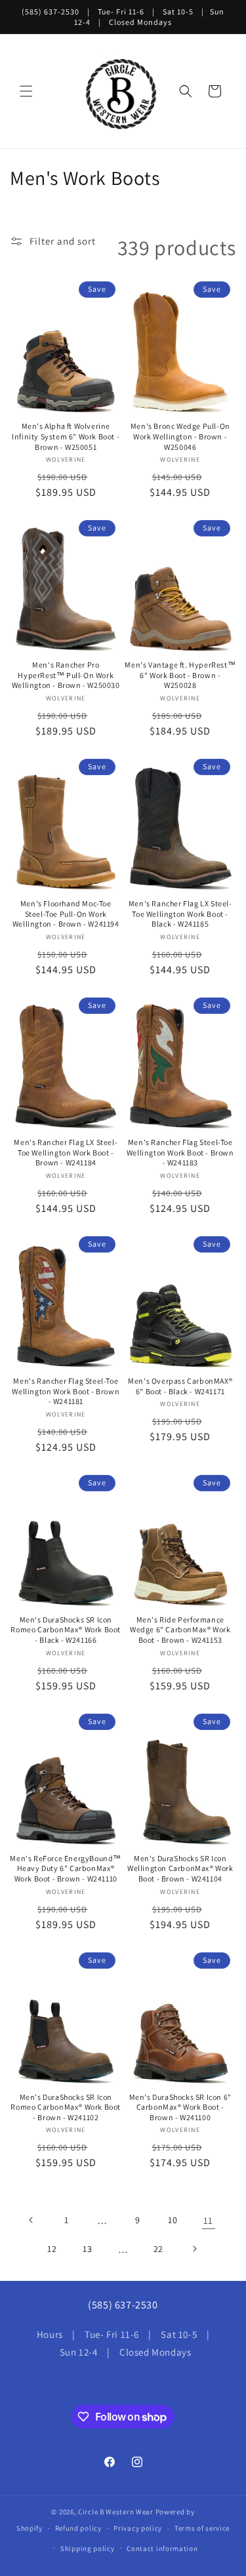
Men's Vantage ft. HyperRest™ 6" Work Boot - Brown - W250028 (180, 675)
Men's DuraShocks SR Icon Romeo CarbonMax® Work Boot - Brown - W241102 (66, 2107)
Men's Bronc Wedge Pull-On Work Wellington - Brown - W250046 (180, 436)
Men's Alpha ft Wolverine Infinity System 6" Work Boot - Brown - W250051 (66, 436)
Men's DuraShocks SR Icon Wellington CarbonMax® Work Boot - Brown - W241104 (180, 1868)
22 (158, 2249)
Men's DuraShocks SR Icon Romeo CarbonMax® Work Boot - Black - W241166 (66, 1630)
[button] (26, 91)
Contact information (162, 2548)
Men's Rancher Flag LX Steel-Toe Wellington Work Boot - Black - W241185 (180, 914)
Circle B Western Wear (116, 2512)
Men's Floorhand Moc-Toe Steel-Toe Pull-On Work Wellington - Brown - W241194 (66, 914)
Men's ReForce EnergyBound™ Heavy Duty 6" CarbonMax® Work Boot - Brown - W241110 (66, 1868)
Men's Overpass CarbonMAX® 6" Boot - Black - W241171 (180, 1386)
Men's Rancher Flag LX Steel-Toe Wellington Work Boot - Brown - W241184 (66, 1152)
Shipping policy (88, 2548)
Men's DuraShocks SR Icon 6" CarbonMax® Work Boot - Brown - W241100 (180, 2107)
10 (173, 2220)
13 (87, 2249)
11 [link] (208, 2220)
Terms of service (202, 2528)
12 (52, 2249)
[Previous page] (31, 2220)
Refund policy (78, 2528)
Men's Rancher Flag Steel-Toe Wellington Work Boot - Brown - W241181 (66, 1391)
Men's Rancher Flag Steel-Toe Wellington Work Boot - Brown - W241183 (180, 1152)
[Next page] (194, 2249)
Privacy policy (138, 2528)
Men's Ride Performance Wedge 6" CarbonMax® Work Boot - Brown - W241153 (180, 1630)
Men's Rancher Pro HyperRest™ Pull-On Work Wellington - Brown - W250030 (66, 675)
